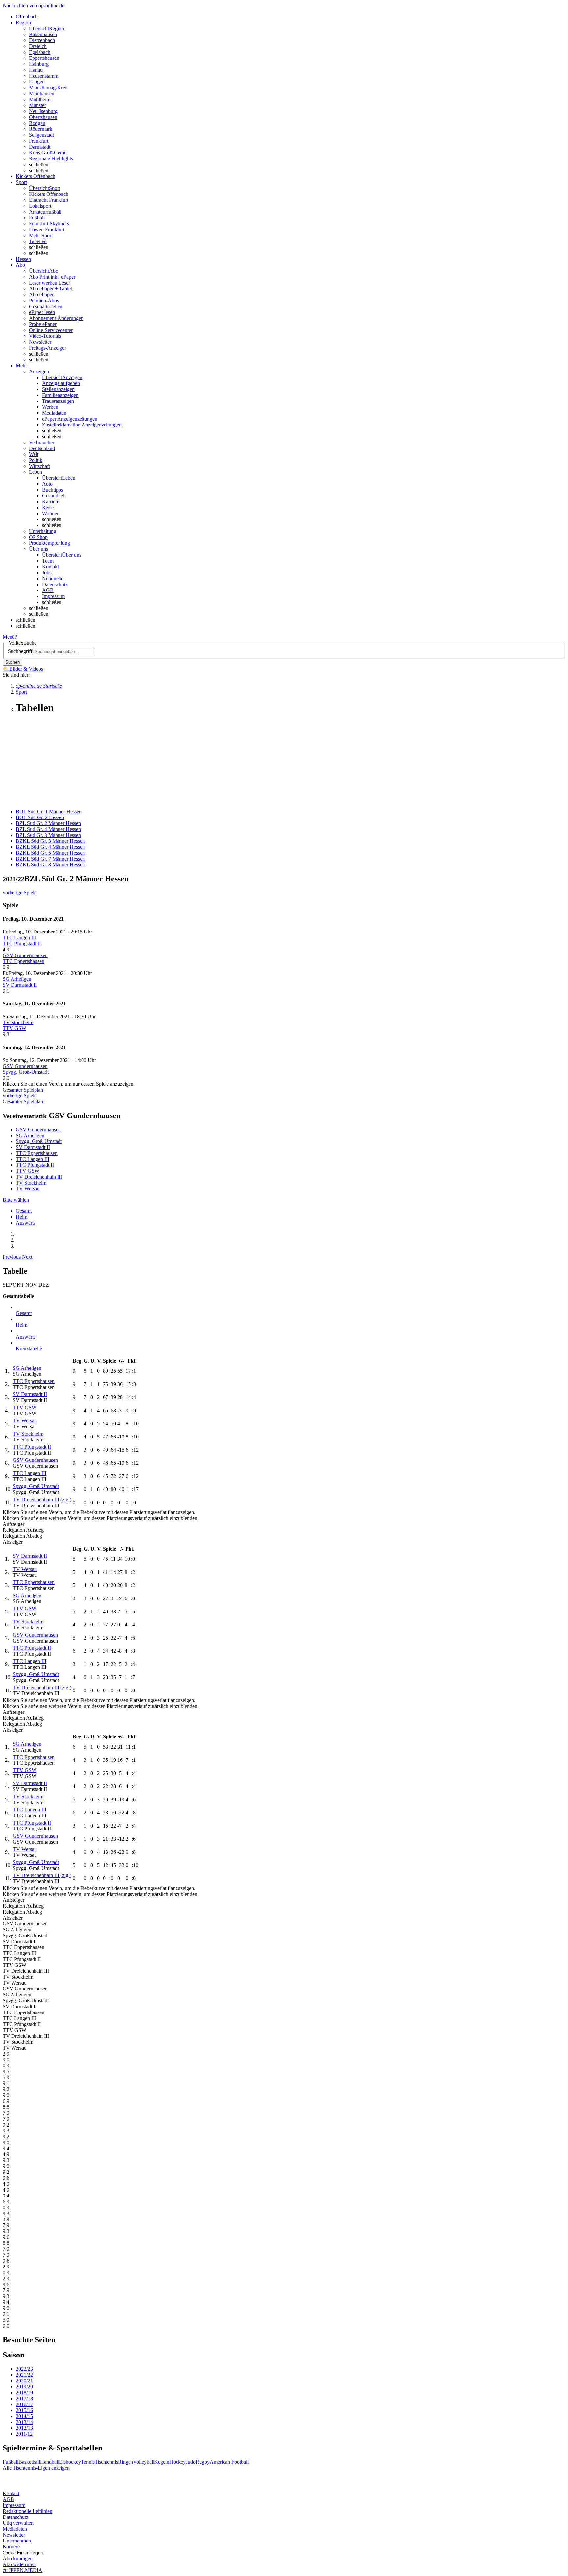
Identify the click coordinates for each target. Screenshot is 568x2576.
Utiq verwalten (18, 2523)
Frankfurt (39, 141)
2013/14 (24, 2422)
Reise (48, 507)
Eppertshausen (44, 58)
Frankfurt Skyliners (49, 224)
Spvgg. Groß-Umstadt (26, 1072)
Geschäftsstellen (46, 306)
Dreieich (38, 46)
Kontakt (50, 567)
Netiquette (53, 578)
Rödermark (41, 129)
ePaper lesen (42, 312)
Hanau (36, 70)
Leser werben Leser (49, 283)
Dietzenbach (42, 40)
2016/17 (24, 2404)
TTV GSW (14, 1028)
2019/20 (24, 2387)
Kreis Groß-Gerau (48, 153)
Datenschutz (55, 584)
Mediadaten (54, 413)
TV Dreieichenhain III (39, 1177)
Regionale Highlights (51, 159)
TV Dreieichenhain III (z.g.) (42, 1499)
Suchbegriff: (21, 651)
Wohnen (51, 513)
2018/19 (24, 2392)
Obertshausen (43, 117)
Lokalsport (40, 206)
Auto (47, 484)
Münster (37, 105)
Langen (37, 82)
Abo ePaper (41, 295)
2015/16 (24, 2410)
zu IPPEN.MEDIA (23, 2570)
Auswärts (26, 1223)
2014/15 (24, 2416)
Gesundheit (54, 496)
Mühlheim (40, 99)
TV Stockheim (18, 1022)
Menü (9, 637)
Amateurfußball (45, 212)
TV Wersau (28, 1189)
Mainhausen (42, 93)
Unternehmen (17, 2541)
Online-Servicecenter (51, 330)
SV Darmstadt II (20, 985)
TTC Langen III (19, 938)
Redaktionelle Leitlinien (27, 2511)
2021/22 (24, 2375)
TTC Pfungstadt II (22, 943)
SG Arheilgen (17, 979)
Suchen (12, 662)
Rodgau (37, 123)
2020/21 (24, 2381)
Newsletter (40, 342)
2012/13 (24, 2428)
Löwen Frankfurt (47, 230)
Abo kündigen (18, 2558)
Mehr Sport (41, 235)
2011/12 (24, 2434)
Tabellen (38, 241)
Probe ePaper (43, 324)
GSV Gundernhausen (25, 955)
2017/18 (24, 2398)
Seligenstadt (41, 135)
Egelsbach (40, 52)
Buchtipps (53, 490)
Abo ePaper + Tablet (50, 289)
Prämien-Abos (44, 300)
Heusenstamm (44, 76)
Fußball (37, 218)
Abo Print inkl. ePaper (52, 277)
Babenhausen (43, 34)
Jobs (47, 573)
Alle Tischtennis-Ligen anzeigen (36, 2468)
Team (48, 561)
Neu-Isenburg (43, 111)
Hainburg (39, 64)
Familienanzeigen (60, 395)
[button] (12, 1257)
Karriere (51, 502)
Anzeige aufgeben (61, 383)
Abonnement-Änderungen (56, 318)
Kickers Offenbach (49, 194)
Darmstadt (40, 147)
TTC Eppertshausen (24, 961)
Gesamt (24, 1211)
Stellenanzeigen (58, 389)
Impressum (53, 596)
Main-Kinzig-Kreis (49, 88)
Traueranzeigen (58, 401)
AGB (48, 590)
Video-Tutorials (45, 336)
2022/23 (24, 2369)
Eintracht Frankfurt (49, 200)
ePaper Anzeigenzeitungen (70, 419)
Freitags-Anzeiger (47, 348)
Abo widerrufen (19, 2564)
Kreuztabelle (29, 1349)
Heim (22, 1217)
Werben (50, 407)
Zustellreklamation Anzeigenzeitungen (82, 425)
